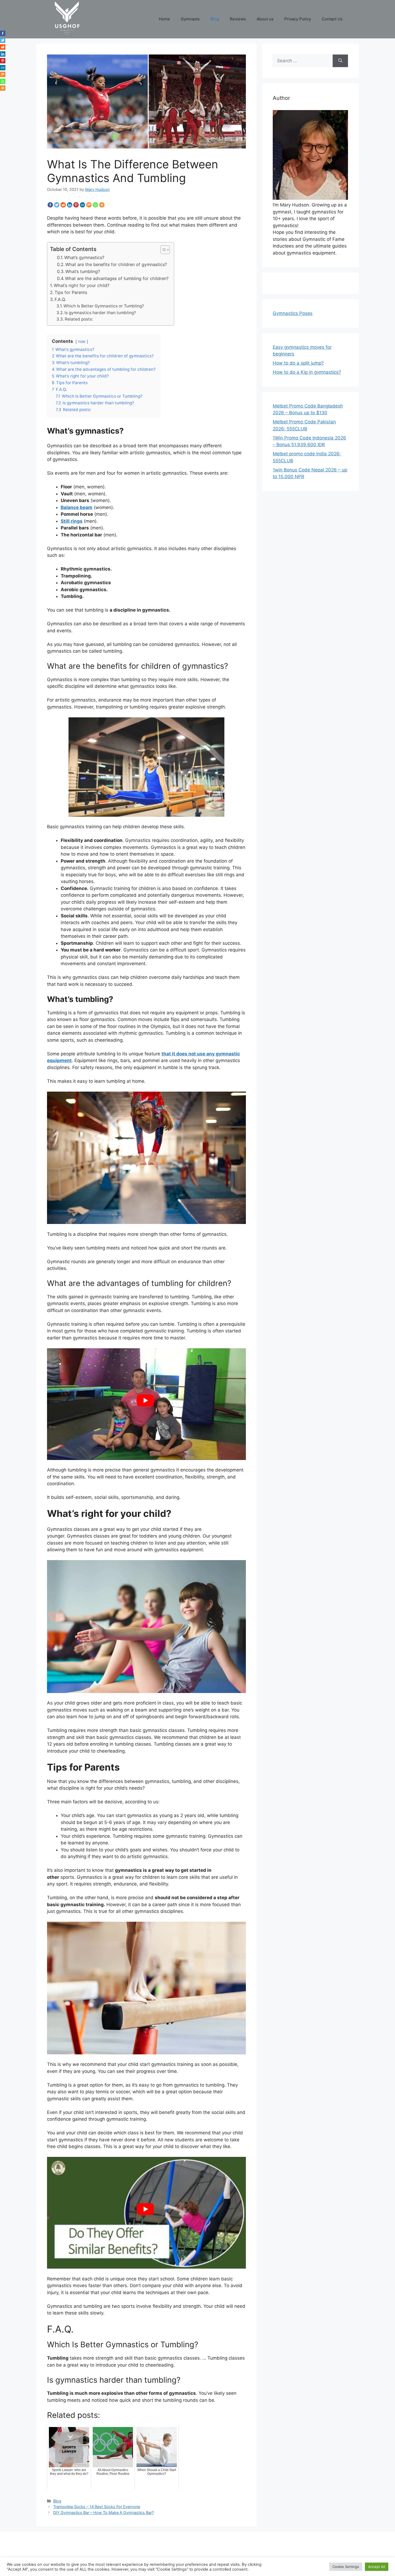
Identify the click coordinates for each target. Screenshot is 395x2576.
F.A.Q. (60, 299)
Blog (215, 19)
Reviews (238, 19)
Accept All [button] (377, 2567)
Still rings (72, 521)
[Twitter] (57, 205)
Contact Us (332, 19)
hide (82, 341)
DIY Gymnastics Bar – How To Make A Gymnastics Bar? (103, 2513)
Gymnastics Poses (293, 313)
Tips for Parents (71, 292)
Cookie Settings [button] (346, 2567)
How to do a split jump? (298, 363)
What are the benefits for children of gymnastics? (116, 264)
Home (164, 19)
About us (265, 19)
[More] (102, 205)
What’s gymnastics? (84, 257)
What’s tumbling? (83, 271)
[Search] (340, 61)
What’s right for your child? (82, 285)
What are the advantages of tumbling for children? (117, 278)
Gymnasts (190, 19)
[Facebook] (50, 205)
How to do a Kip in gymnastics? (307, 372)
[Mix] (89, 205)
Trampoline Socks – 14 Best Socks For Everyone (97, 2507)
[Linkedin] (70, 205)
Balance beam (77, 507)
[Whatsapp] (95, 205)
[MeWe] (82, 205)
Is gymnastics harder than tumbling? (100, 313)
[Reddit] (63, 205)
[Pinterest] (76, 205)
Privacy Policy (298, 19)
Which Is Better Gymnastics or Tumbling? (104, 306)
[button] (162, 250)
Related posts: (79, 319)
